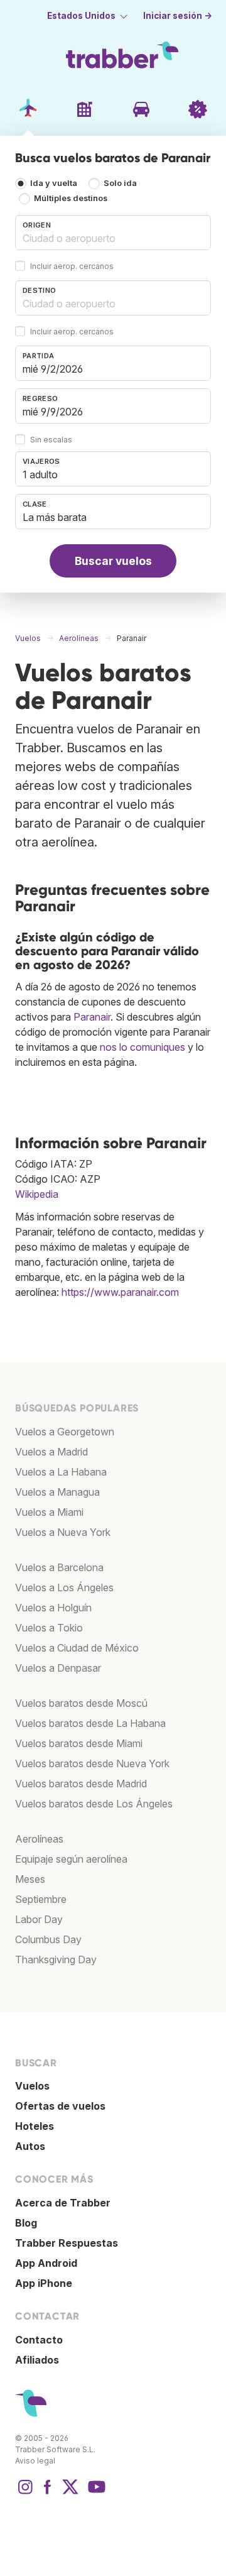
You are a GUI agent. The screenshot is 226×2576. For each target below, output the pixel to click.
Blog (26, 2223)
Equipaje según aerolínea (71, 1859)
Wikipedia (37, 1194)
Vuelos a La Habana (61, 1472)
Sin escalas (51, 440)
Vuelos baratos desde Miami (79, 1743)
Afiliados (37, 2360)
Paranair (92, 1017)
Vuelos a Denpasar (58, 1668)
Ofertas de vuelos (60, 2106)
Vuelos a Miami (49, 1512)
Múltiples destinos (71, 198)
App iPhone (44, 2283)
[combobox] (113, 233)
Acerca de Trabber (63, 2203)
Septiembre (41, 1899)
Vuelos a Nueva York (63, 1532)
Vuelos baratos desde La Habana (90, 1723)
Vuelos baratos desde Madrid (81, 1784)
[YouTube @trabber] (95, 2493)
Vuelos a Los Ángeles (64, 1587)
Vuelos (32, 2086)
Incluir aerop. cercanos (72, 266)
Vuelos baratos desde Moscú (81, 1703)
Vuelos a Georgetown (65, 1432)
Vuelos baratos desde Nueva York (92, 1763)
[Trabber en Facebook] (48, 2493)
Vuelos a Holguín (53, 1608)
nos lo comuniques (143, 1047)
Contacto (39, 2340)
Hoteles (35, 2126)
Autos (30, 2146)
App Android (46, 2263)
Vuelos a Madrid (51, 1452)
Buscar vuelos (113, 561)
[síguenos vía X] (70, 2493)
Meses (30, 1879)
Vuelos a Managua (57, 1492)
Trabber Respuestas (67, 2243)
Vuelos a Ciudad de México (77, 1648)
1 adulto (40, 474)
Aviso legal (35, 2461)
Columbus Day (48, 1939)
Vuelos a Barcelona (59, 1567)
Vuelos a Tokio (49, 1628)
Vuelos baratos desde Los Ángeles (94, 1804)
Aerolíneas (39, 1839)
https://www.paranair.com (120, 1292)
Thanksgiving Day (56, 1959)
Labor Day (39, 1919)
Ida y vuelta (54, 183)
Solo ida (120, 183)
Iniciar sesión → (178, 16)
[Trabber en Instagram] (25, 2493)
